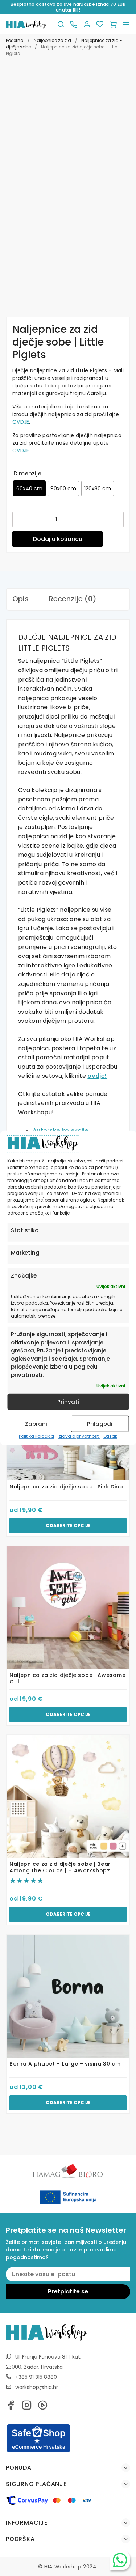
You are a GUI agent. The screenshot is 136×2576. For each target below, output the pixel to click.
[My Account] (87, 24)
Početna (15, 40)
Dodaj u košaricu (58, 539)
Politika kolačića (36, 1436)
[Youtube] (43, 2407)
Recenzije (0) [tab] (73, 599)
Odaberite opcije (68, 1526)
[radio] (29, 488)
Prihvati (68, 1402)
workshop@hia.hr (37, 2387)
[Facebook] (11, 2407)
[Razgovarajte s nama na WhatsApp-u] (120, 2560)
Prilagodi (100, 1424)
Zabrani (36, 1424)
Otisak (110, 1436)
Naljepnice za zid (52, 40)
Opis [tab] (20, 599)
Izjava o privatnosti (79, 1436)
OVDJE (21, 422)
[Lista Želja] (100, 24)
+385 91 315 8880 (36, 2377)
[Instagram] (27, 2407)
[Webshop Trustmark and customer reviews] (38, 2451)
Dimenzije (27, 473)
